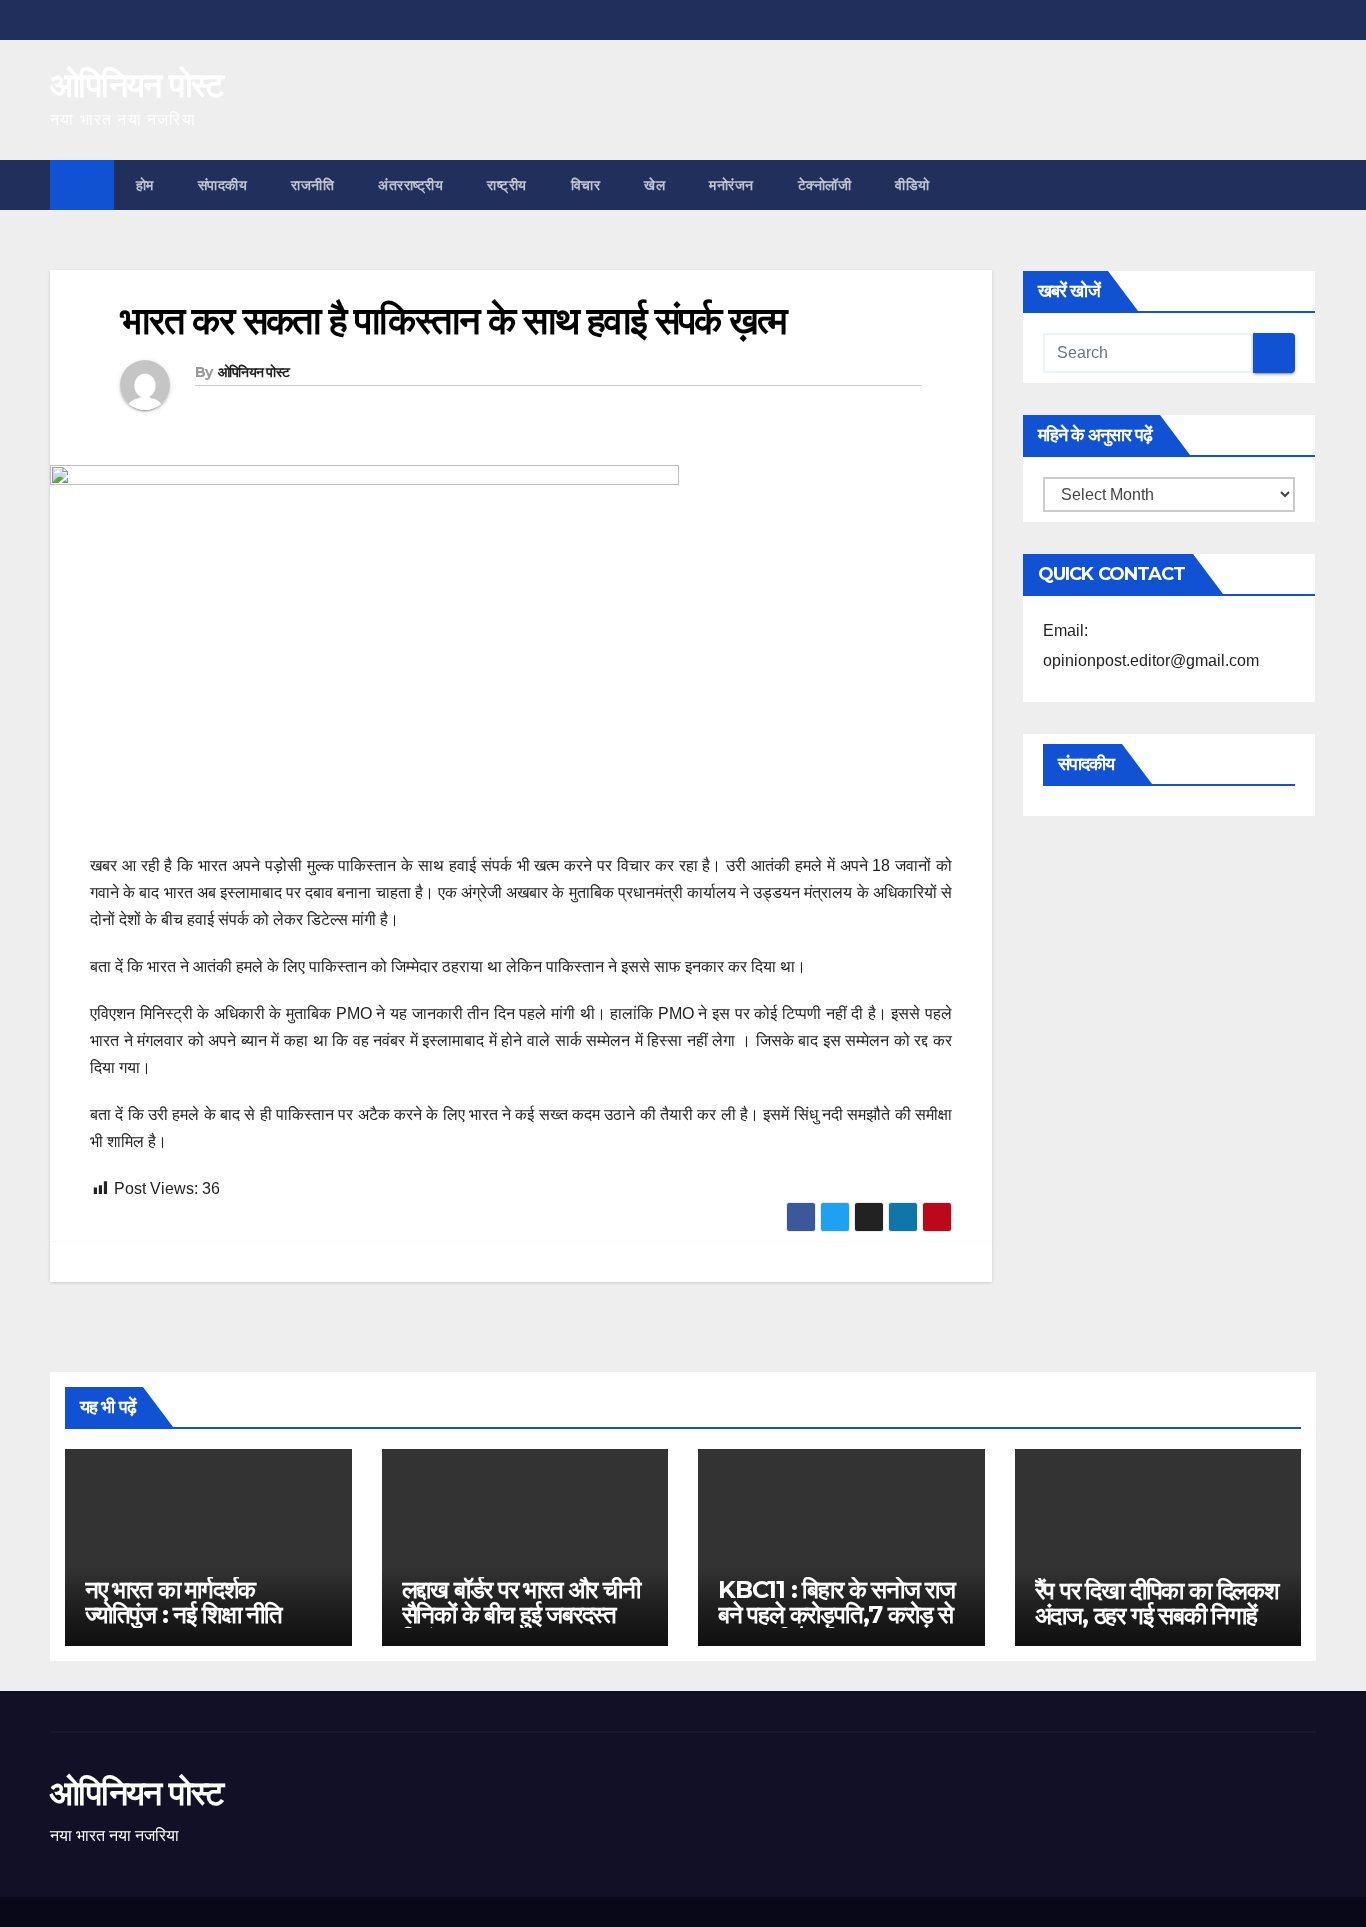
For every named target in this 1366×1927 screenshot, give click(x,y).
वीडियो (912, 185)
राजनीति (312, 185)
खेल (654, 185)
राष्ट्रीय (507, 185)
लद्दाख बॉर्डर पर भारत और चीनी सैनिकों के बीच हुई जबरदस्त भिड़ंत (521, 1614)
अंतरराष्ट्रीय (410, 185)
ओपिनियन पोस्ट (136, 85)
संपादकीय (223, 185)
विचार (586, 185)
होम (145, 185)
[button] (1302, 184)
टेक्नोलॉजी (825, 185)
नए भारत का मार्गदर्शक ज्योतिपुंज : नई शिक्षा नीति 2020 (183, 1614)
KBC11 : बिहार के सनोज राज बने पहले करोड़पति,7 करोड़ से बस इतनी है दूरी (836, 1614)
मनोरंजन (731, 185)
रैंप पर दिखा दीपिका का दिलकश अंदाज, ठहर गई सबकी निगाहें (1157, 1603)
